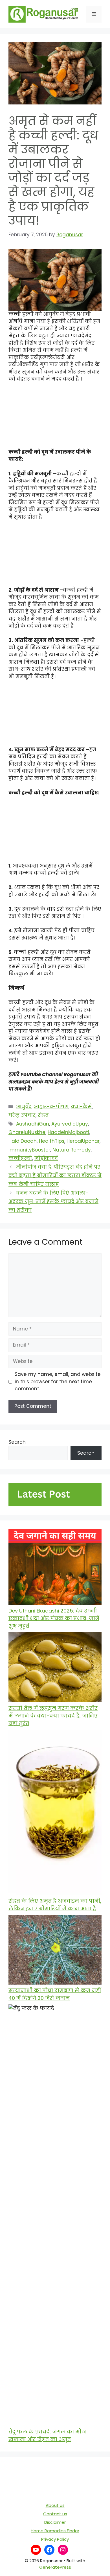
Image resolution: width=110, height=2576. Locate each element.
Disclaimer (55, 2522)
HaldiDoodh (23, 1141)
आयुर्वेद (24, 1107)
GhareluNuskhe (27, 1132)
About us (55, 2505)
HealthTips (52, 1141)
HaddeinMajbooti (68, 1132)
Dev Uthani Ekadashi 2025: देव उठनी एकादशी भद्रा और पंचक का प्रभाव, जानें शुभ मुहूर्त (54, 1618)
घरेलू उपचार (22, 1115)
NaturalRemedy (72, 1150)
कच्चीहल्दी (20, 1158)
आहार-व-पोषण (51, 1107)
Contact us (55, 2514)
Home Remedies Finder (55, 2531)
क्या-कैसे (81, 1107)
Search (17, 1442)
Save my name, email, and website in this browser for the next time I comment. (58, 1381)
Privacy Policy (55, 2539)
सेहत (43, 1115)
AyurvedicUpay (70, 1124)
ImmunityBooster (29, 1150)
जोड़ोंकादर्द (46, 1158)
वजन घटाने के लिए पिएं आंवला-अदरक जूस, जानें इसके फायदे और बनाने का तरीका (53, 1202)
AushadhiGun (33, 1124)
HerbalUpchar (83, 1141)
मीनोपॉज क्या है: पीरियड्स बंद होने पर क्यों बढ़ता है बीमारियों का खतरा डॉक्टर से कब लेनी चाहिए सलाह (55, 1176)
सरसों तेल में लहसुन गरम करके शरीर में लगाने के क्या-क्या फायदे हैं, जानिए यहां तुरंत (53, 1716)
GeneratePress (55, 2567)
